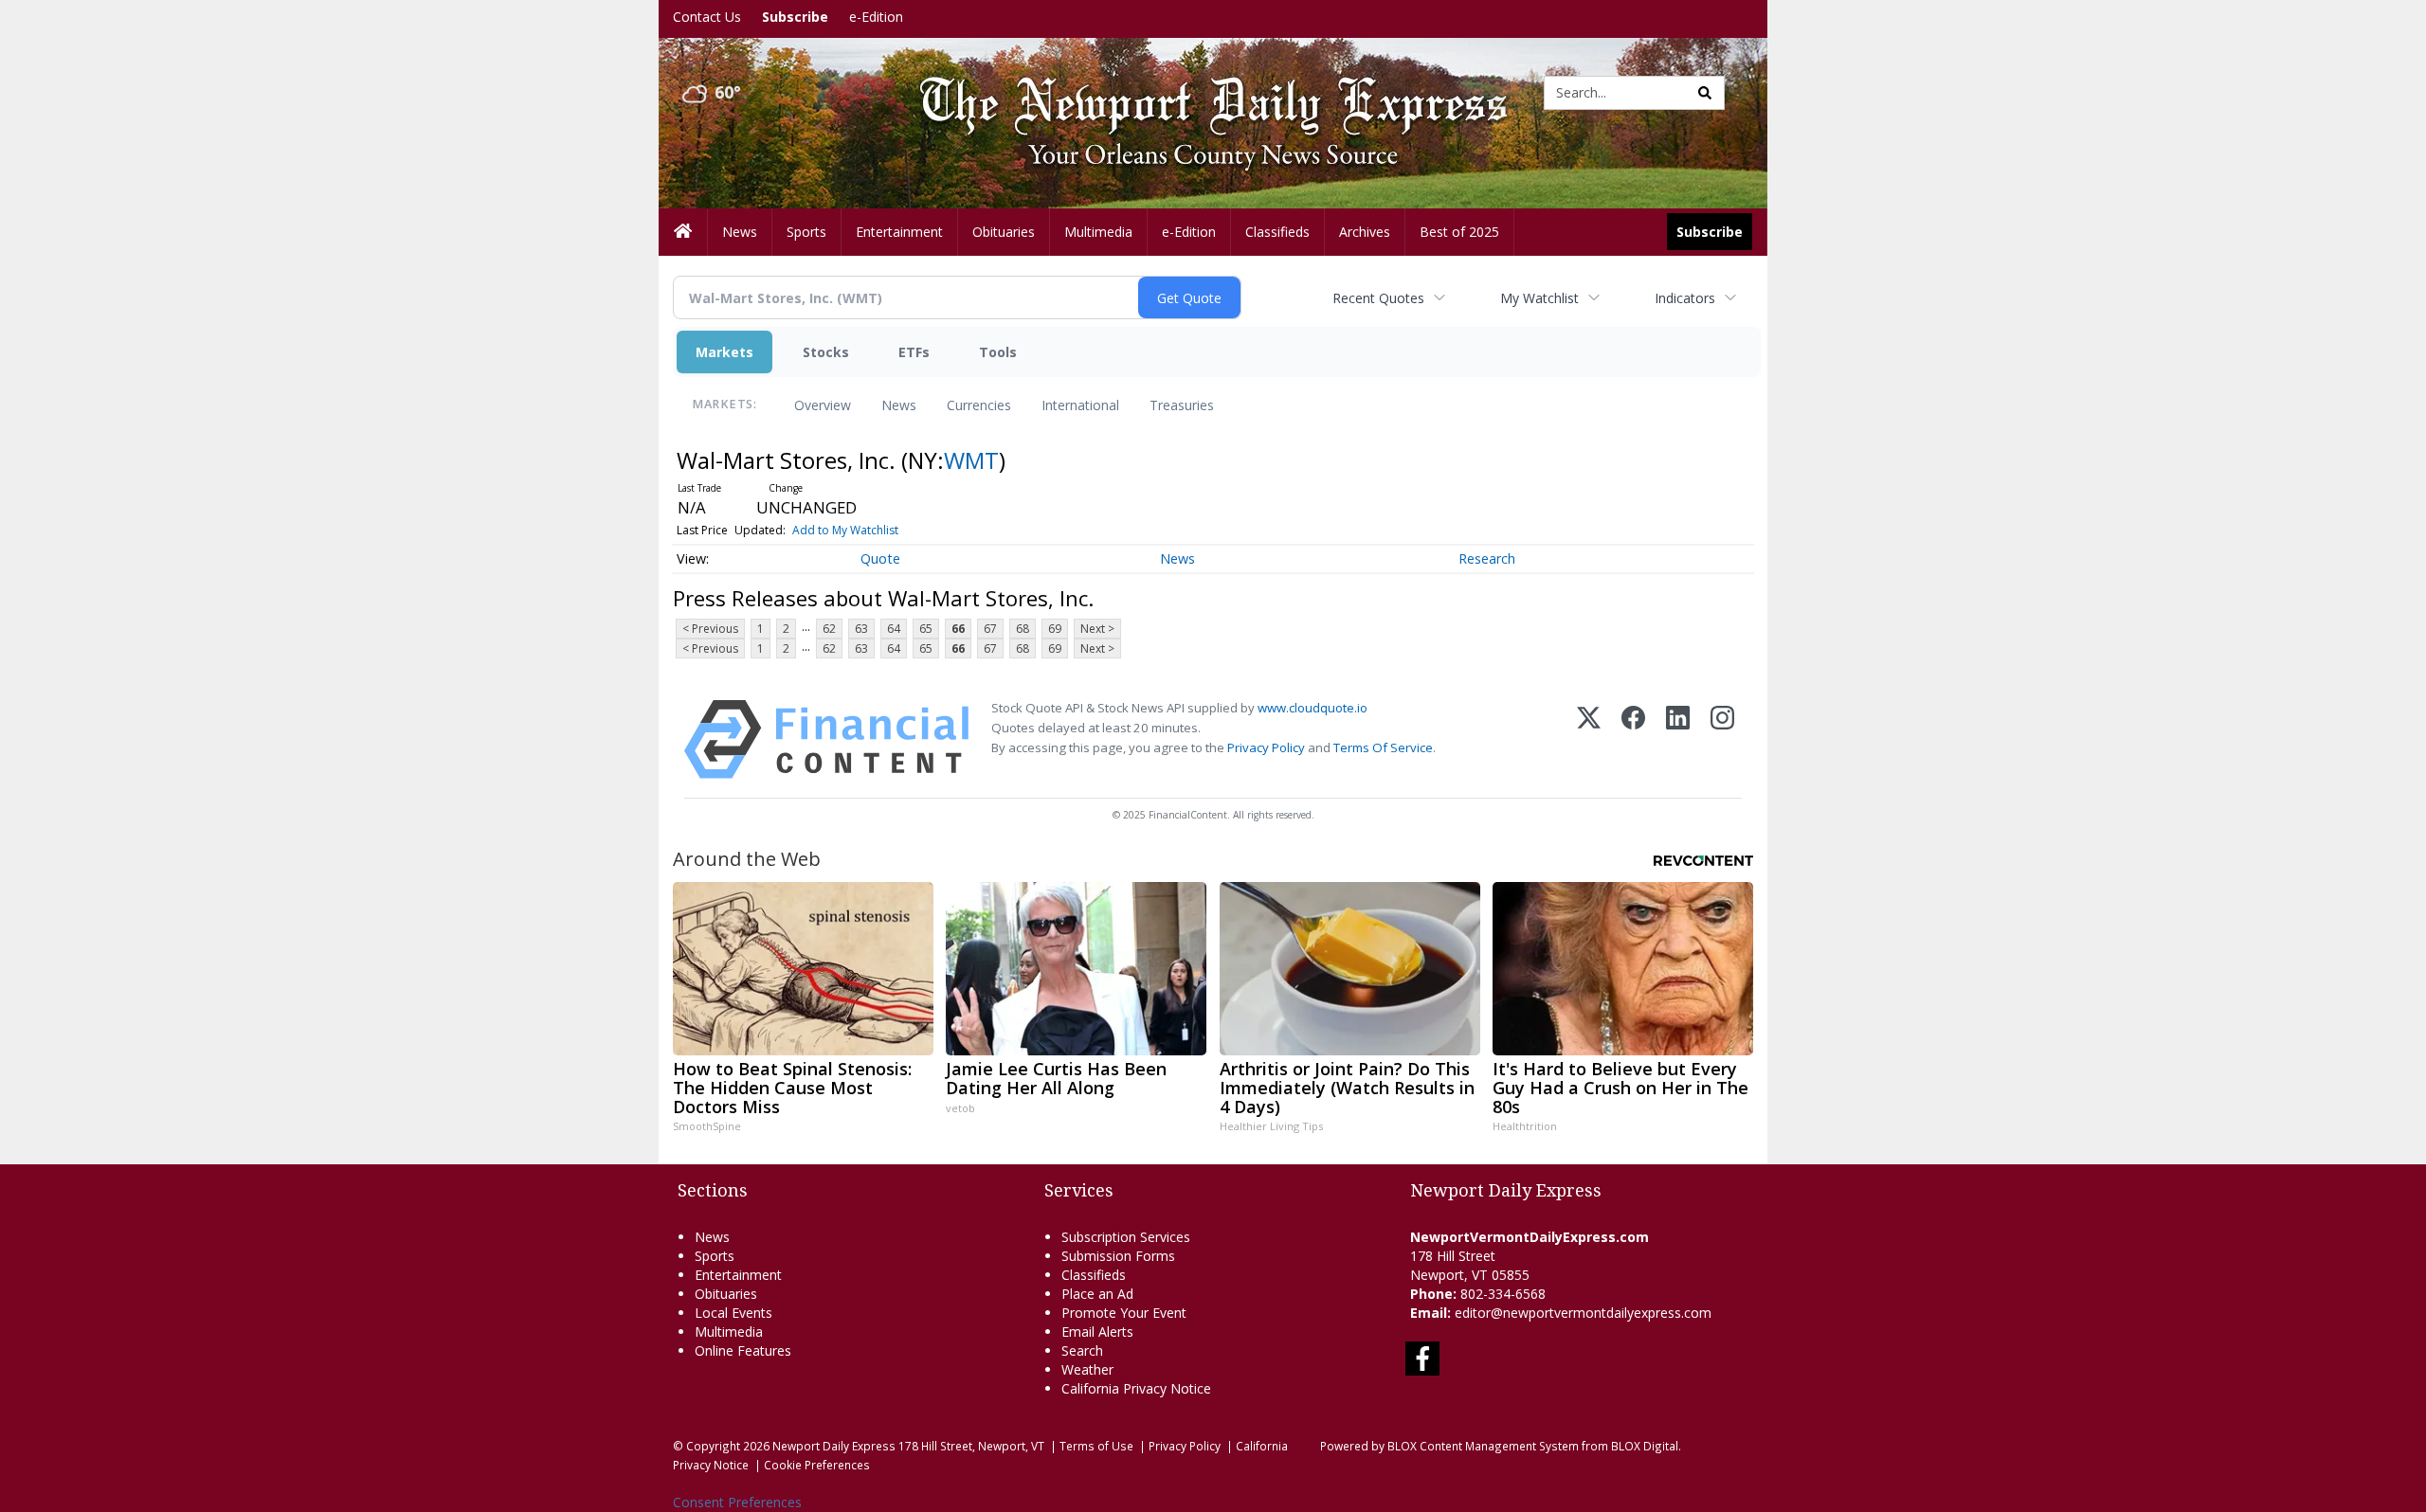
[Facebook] (1633, 739)
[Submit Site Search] (1705, 93)
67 (990, 629)
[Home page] (1199, 91)
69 (1055, 629)
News (899, 405)
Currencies (979, 405)
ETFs (914, 352)
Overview (823, 405)
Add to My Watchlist (845, 530)
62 (829, 629)
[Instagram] (1722, 739)
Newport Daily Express (834, 1446)
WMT (971, 460)
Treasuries (1182, 405)
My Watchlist (1539, 298)
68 (1023, 629)
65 (926, 629)
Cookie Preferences (817, 1465)
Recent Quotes (1378, 298)
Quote (880, 558)
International (1080, 405)
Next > (1097, 629)
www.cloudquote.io (1313, 708)
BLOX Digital (1645, 1446)
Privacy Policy (1266, 747)
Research (1487, 558)
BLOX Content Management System (1483, 1446)
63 (861, 629)
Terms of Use (1096, 1446)
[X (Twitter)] (1589, 739)
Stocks (826, 352)
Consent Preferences (737, 1502)
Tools (998, 352)
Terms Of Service (1383, 747)
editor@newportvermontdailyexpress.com (1583, 1313)
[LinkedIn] (1678, 739)
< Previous (710, 629)
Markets (724, 352)
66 (958, 629)
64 (894, 629)
